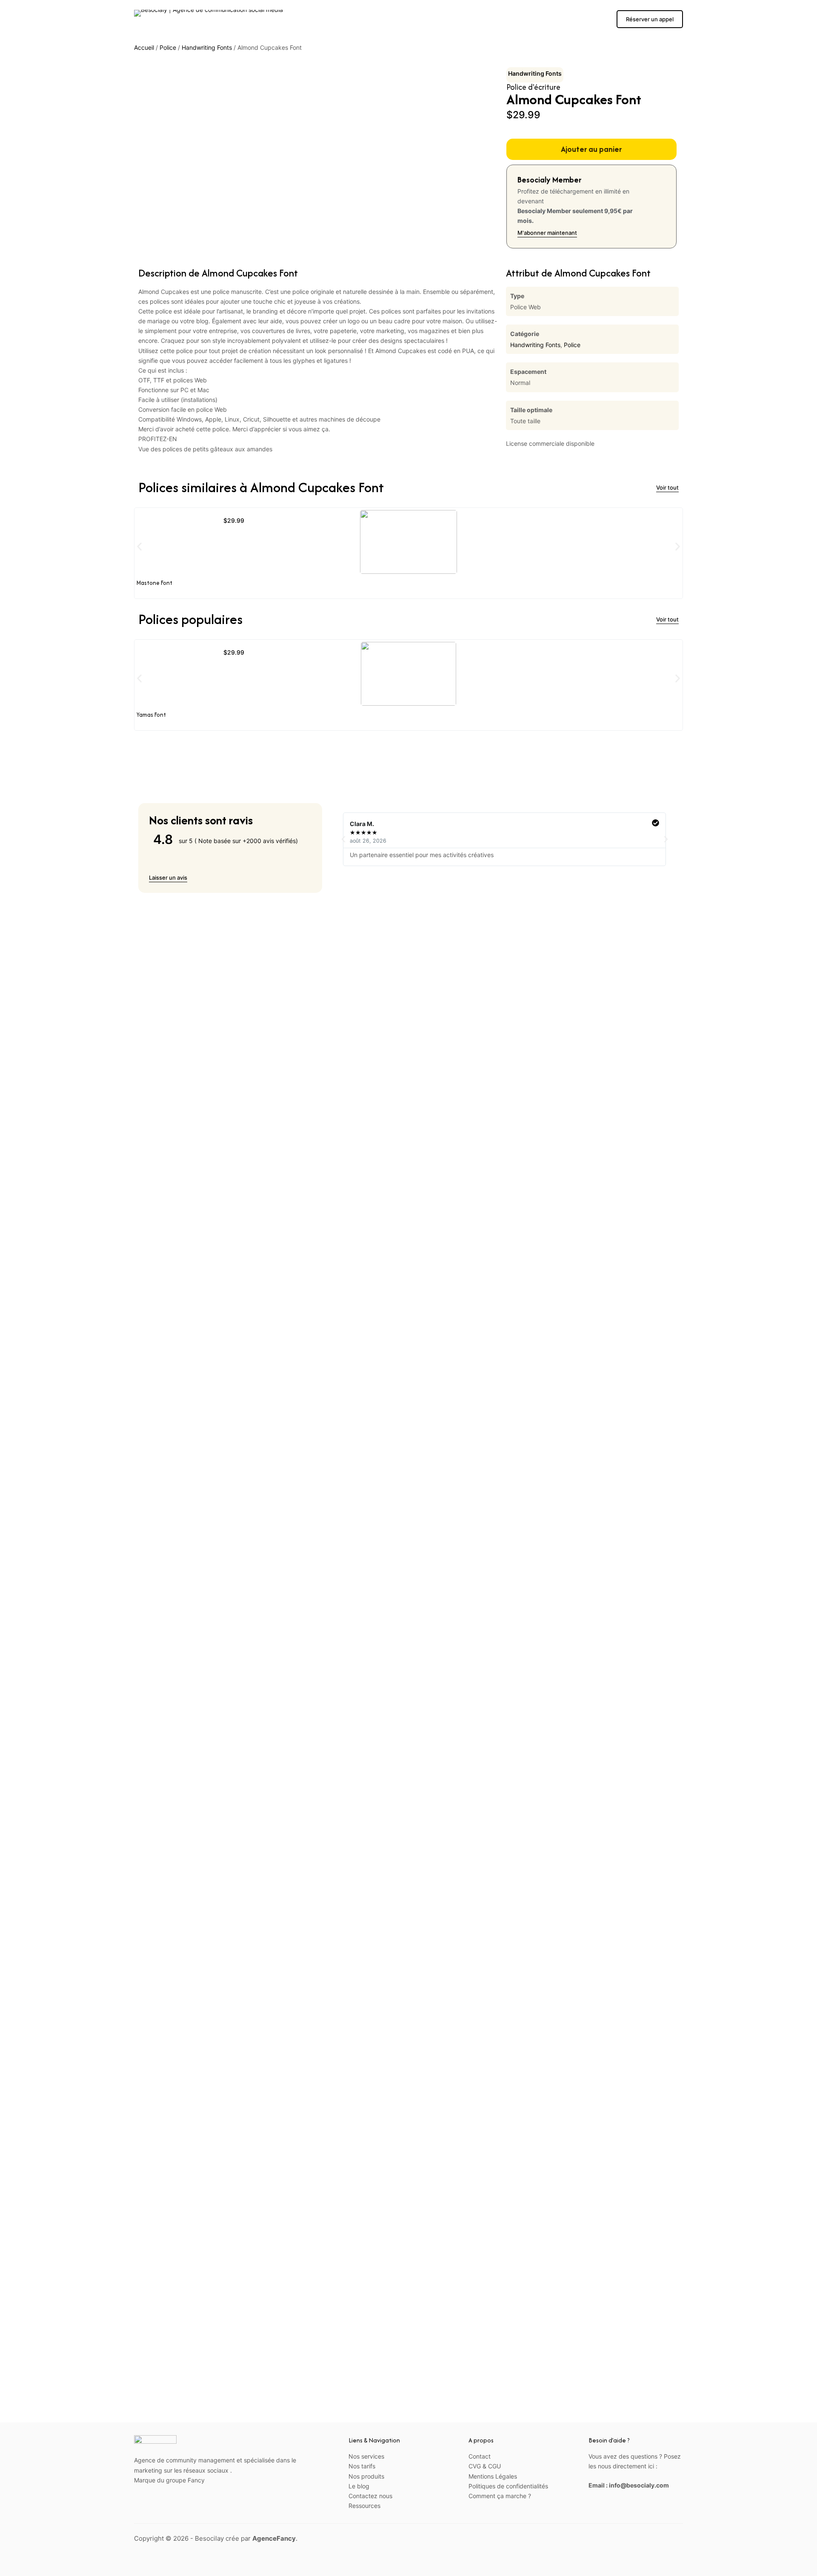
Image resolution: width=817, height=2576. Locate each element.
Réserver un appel (650, 19)
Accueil (144, 47)
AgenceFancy (274, 2538)
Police (168, 47)
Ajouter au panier (591, 149)
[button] (139, 547)
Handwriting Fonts (207, 47)
